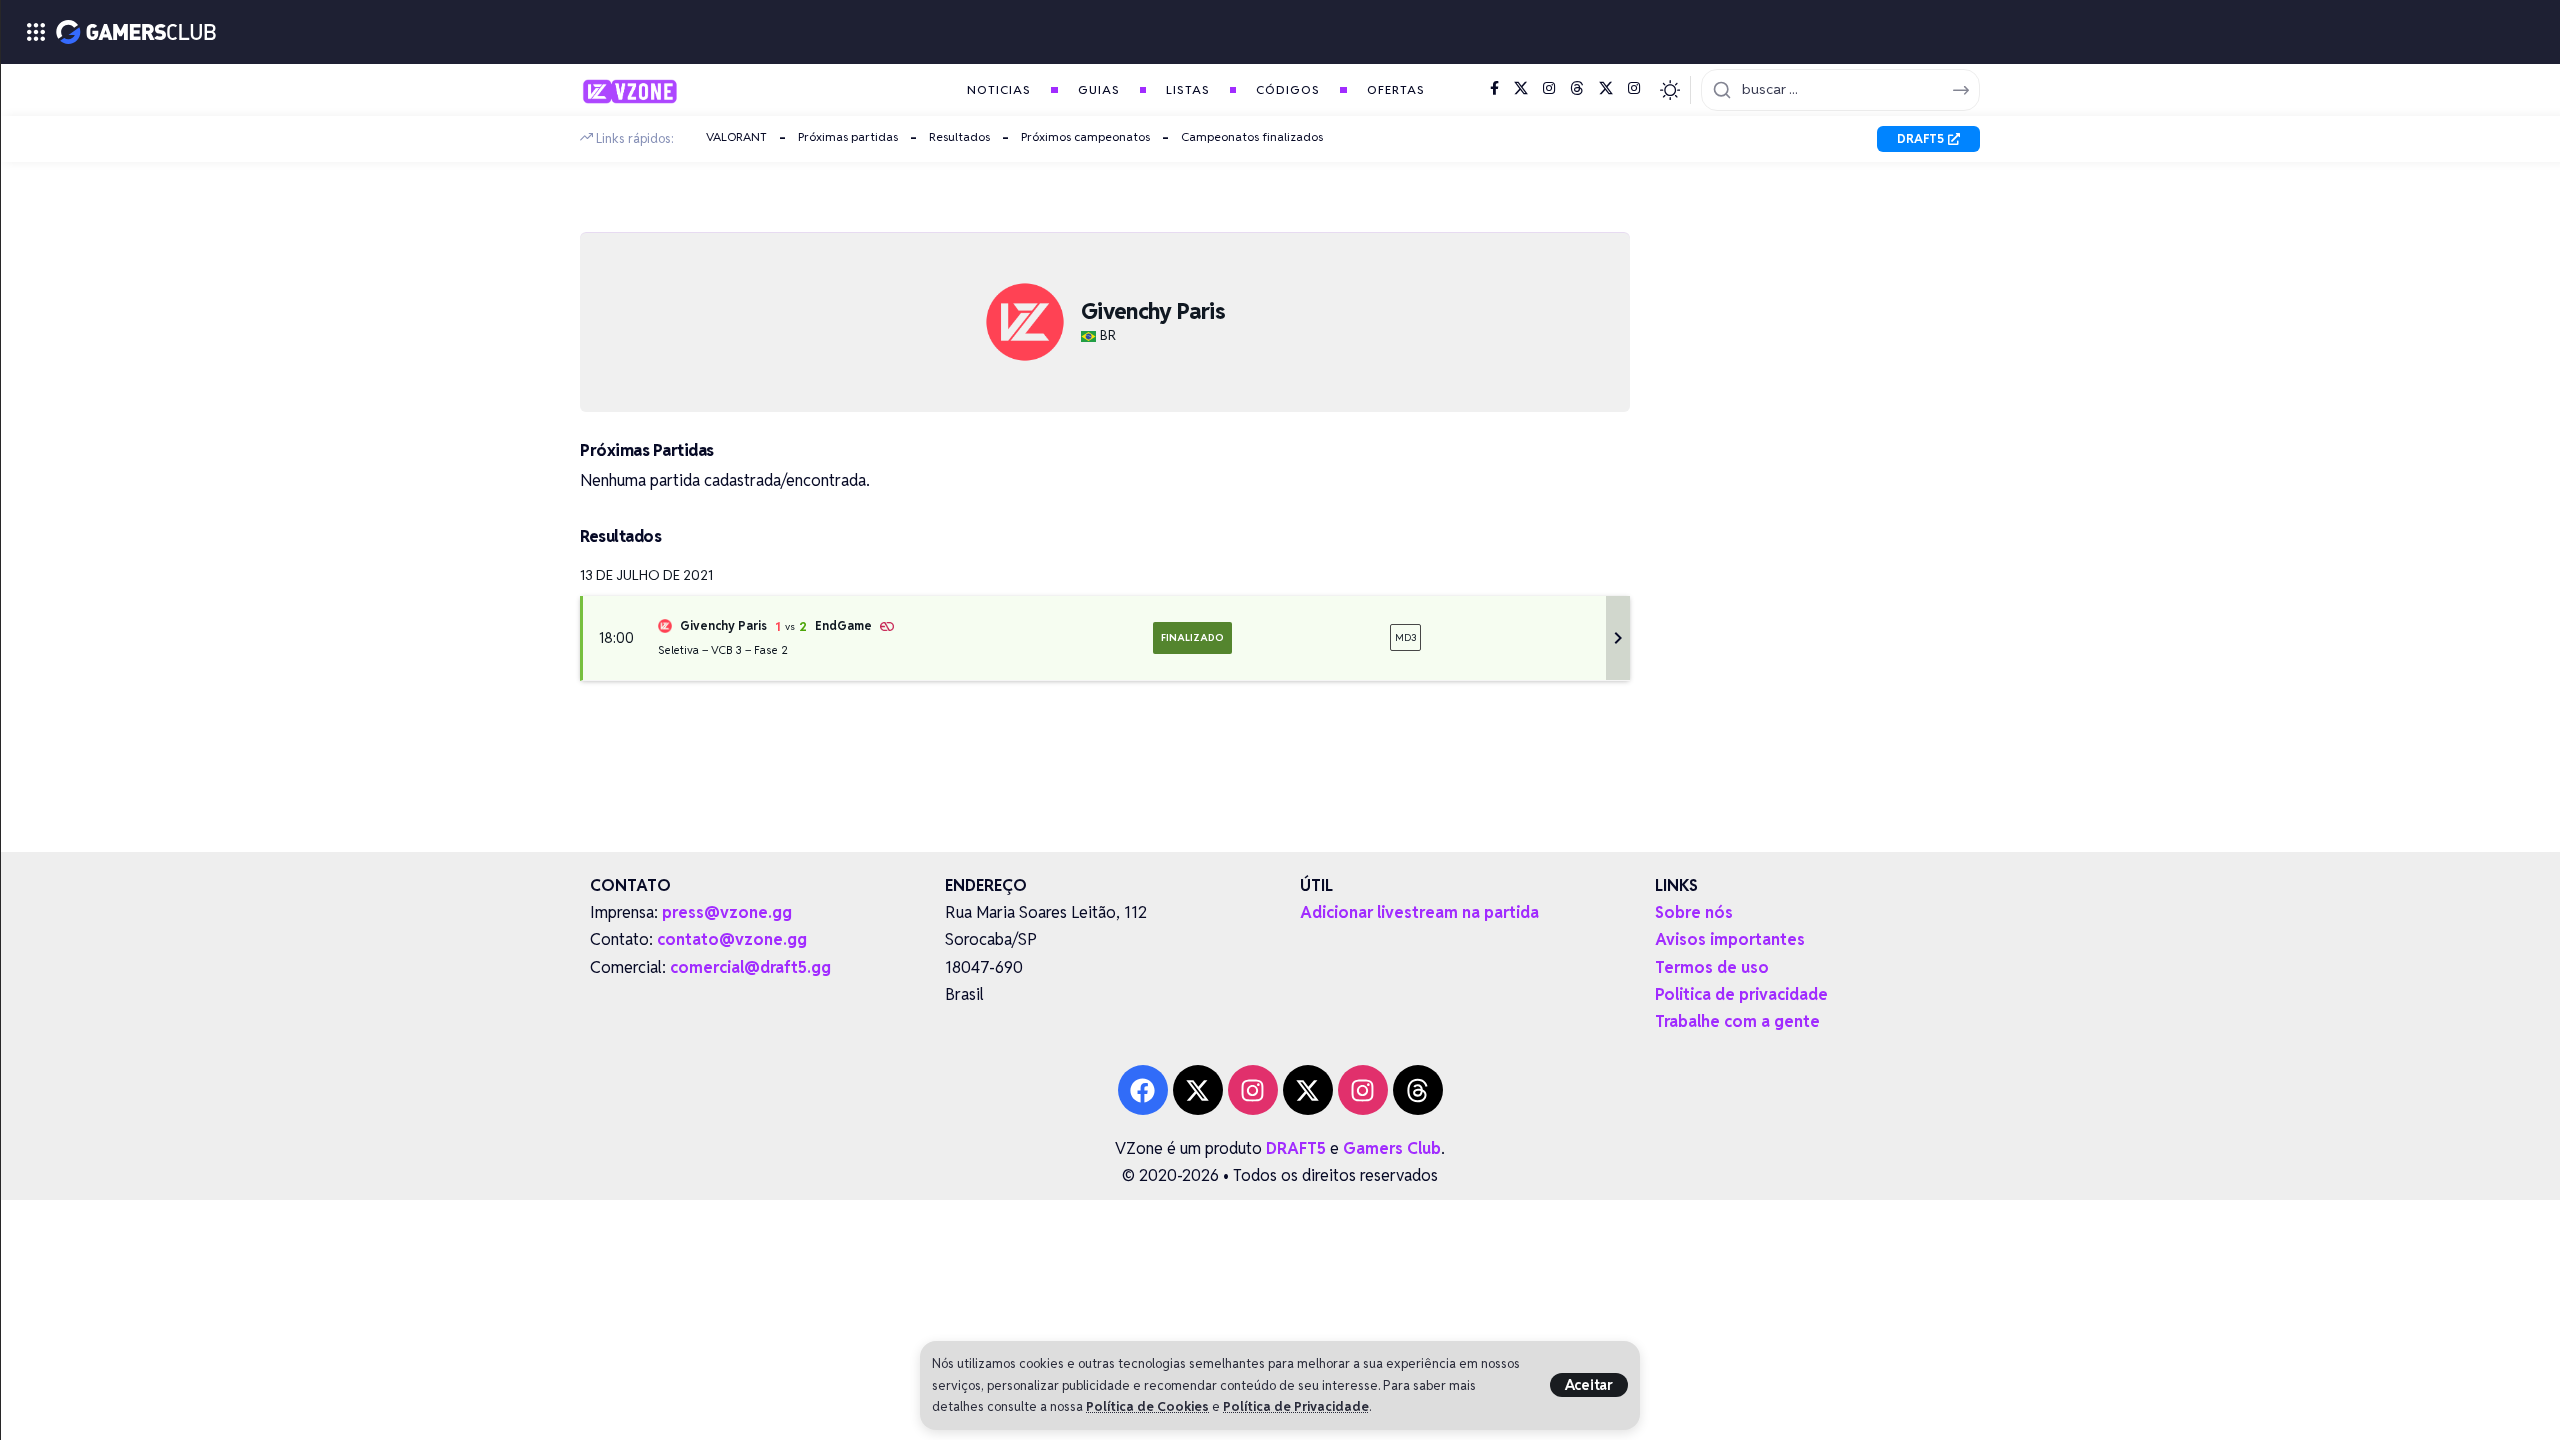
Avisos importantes (1730, 939)
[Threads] (1577, 89)
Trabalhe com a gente (1737, 1021)
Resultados (959, 136)
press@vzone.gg (727, 912)
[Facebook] (1494, 89)
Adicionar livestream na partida (1419, 912)
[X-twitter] (1198, 1090)
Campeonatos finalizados (1252, 136)
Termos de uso (1712, 967)
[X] (1521, 89)
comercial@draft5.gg (750, 967)
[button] (1589, 1385)
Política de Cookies (1147, 1406)
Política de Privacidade (1296, 1406)
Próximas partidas (848, 136)
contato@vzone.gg (732, 939)
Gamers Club (1392, 1148)
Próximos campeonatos (1085, 136)
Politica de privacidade (1741, 994)
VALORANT (736, 136)
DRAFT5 (1296, 1148)
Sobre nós (1694, 912)
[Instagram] (1549, 89)
